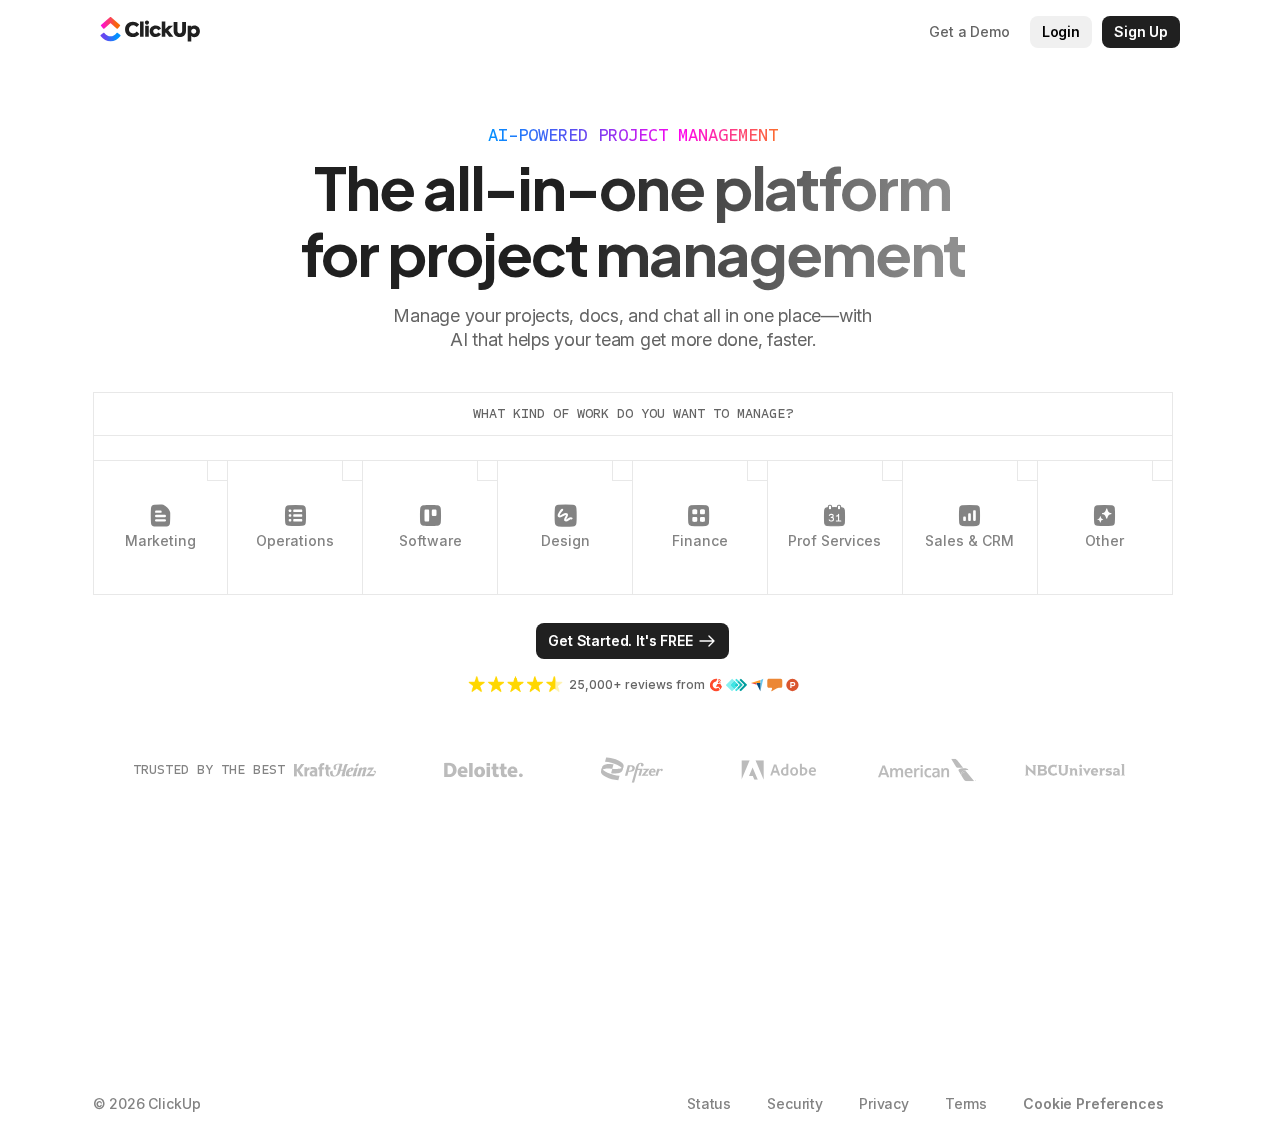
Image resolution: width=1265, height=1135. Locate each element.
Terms (966, 1103)
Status (709, 1103)
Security (795, 1103)
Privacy (884, 1103)
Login (1061, 31)
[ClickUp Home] (150, 32)
